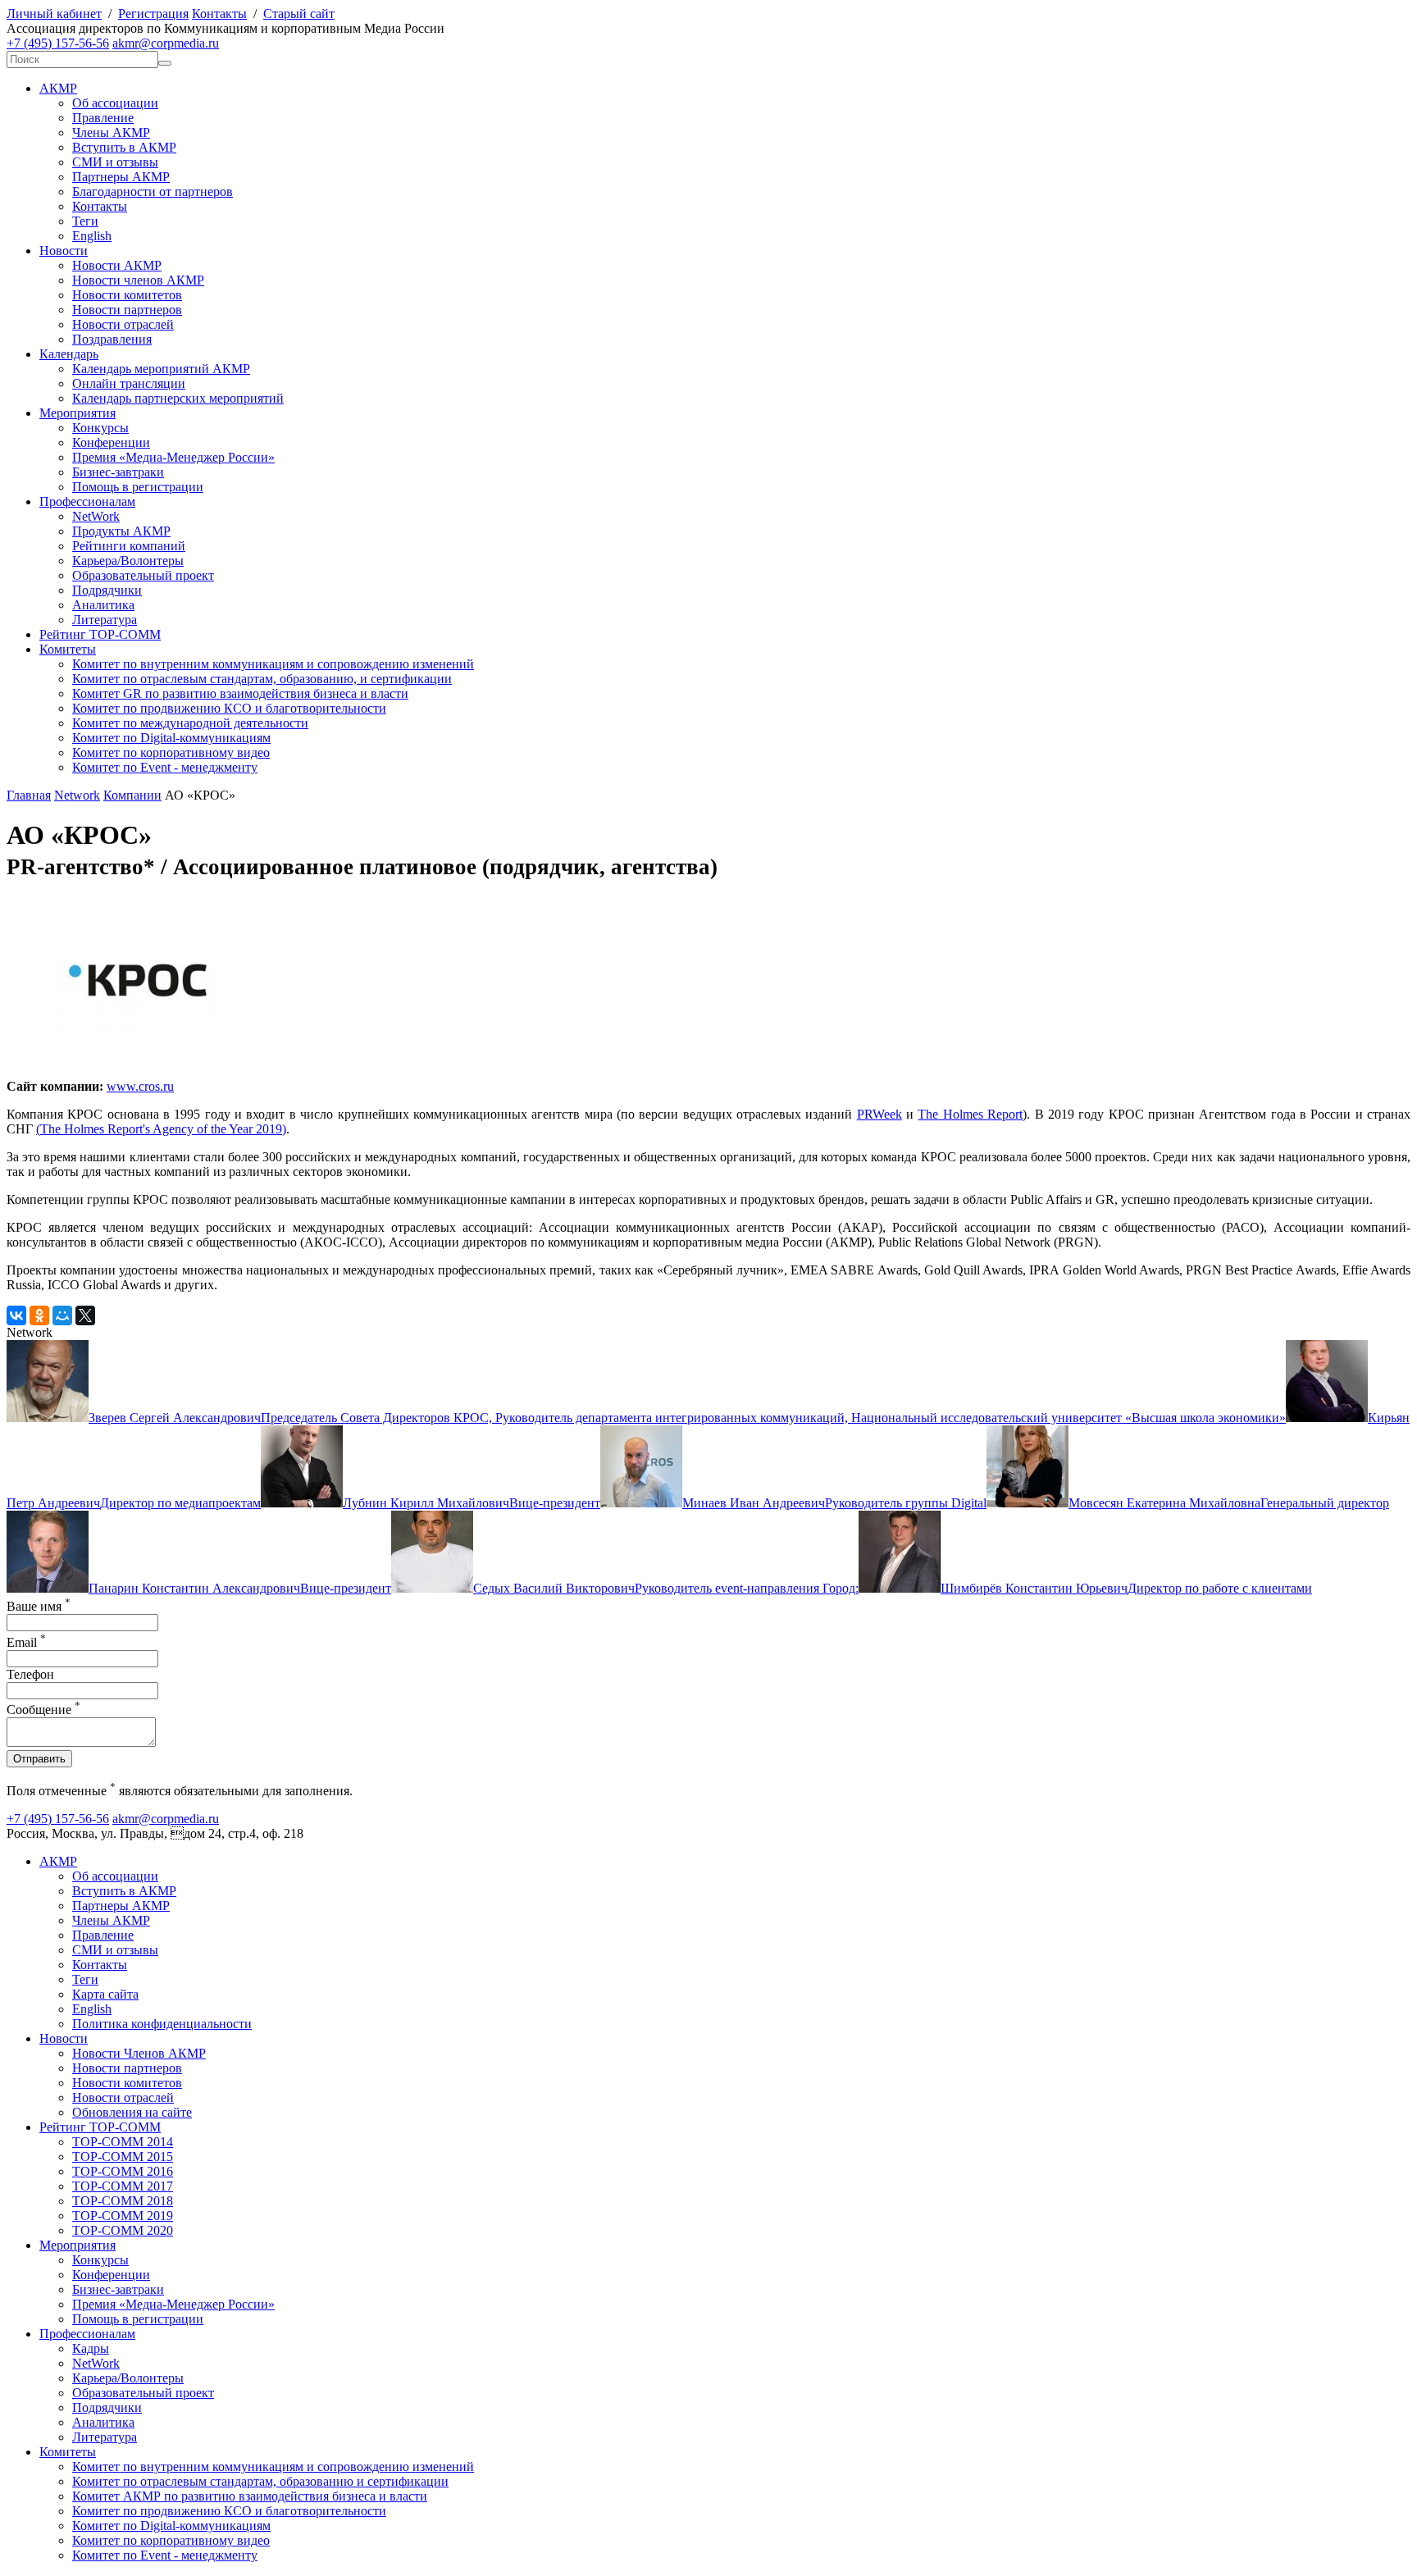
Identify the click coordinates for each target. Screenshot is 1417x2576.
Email (26, 1642)
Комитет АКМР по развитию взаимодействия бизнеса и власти (250, 2496)
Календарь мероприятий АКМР (161, 369)
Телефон (30, 1674)
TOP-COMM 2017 (123, 2186)
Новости (64, 251)
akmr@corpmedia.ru (166, 43)
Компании (132, 795)
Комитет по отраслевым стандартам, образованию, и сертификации (262, 679)
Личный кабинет (54, 14)
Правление (103, 118)
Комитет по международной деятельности (190, 723)
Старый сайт (299, 14)
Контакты (219, 14)
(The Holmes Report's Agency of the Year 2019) (161, 1129)
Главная (29, 795)
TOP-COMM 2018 (123, 2201)
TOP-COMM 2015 (123, 2157)
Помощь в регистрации (138, 487)
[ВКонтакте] (16, 1315)
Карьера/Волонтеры (128, 561)
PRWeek (879, 1114)
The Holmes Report (970, 1114)
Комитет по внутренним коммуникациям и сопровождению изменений (273, 664)
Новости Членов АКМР (139, 2053)
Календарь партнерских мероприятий (178, 398)
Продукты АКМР (121, 531)
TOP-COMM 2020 (123, 2230)
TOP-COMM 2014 (123, 2142)
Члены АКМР (111, 132)
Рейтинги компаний (129, 546)
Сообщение (43, 1710)
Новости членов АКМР (138, 280)
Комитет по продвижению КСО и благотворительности (229, 708)
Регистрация (153, 14)
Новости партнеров (127, 310)
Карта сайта (105, 1994)
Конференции (111, 442)
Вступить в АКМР (124, 147)
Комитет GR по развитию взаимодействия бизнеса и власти (240, 693)
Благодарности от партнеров (153, 191)
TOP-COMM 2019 (123, 2216)
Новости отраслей (123, 324)
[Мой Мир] (62, 1315)
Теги (85, 221)
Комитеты (68, 649)
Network (77, 795)
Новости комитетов (127, 295)
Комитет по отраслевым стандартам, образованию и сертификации (260, 2481)
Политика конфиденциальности (162, 2024)
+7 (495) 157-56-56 (58, 43)
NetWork (96, 516)
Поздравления (112, 339)
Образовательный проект (143, 575)
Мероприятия (77, 413)
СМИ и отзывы (115, 162)
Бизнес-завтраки (118, 472)
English (92, 236)
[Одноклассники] (39, 1315)
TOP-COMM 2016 (123, 2171)
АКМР (58, 88)
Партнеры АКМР (121, 177)
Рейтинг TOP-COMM (100, 634)
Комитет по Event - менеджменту (165, 767)
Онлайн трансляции (129, 383)
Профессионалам (87, 502)
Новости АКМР (117, 265)
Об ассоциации (115, 103)
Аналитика (103, 605)
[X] (85, 1315)
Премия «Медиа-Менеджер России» (173, 457)
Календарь (69, 354)
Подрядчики (107, 590)
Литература (105, 620)
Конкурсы (100, 428)
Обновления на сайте (132, 2112)
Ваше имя (39, 1606)
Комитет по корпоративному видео (171, 752)
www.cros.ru (140, 1086)
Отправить (39, 1759)
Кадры (91, 2348)
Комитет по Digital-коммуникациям (171, 738)
